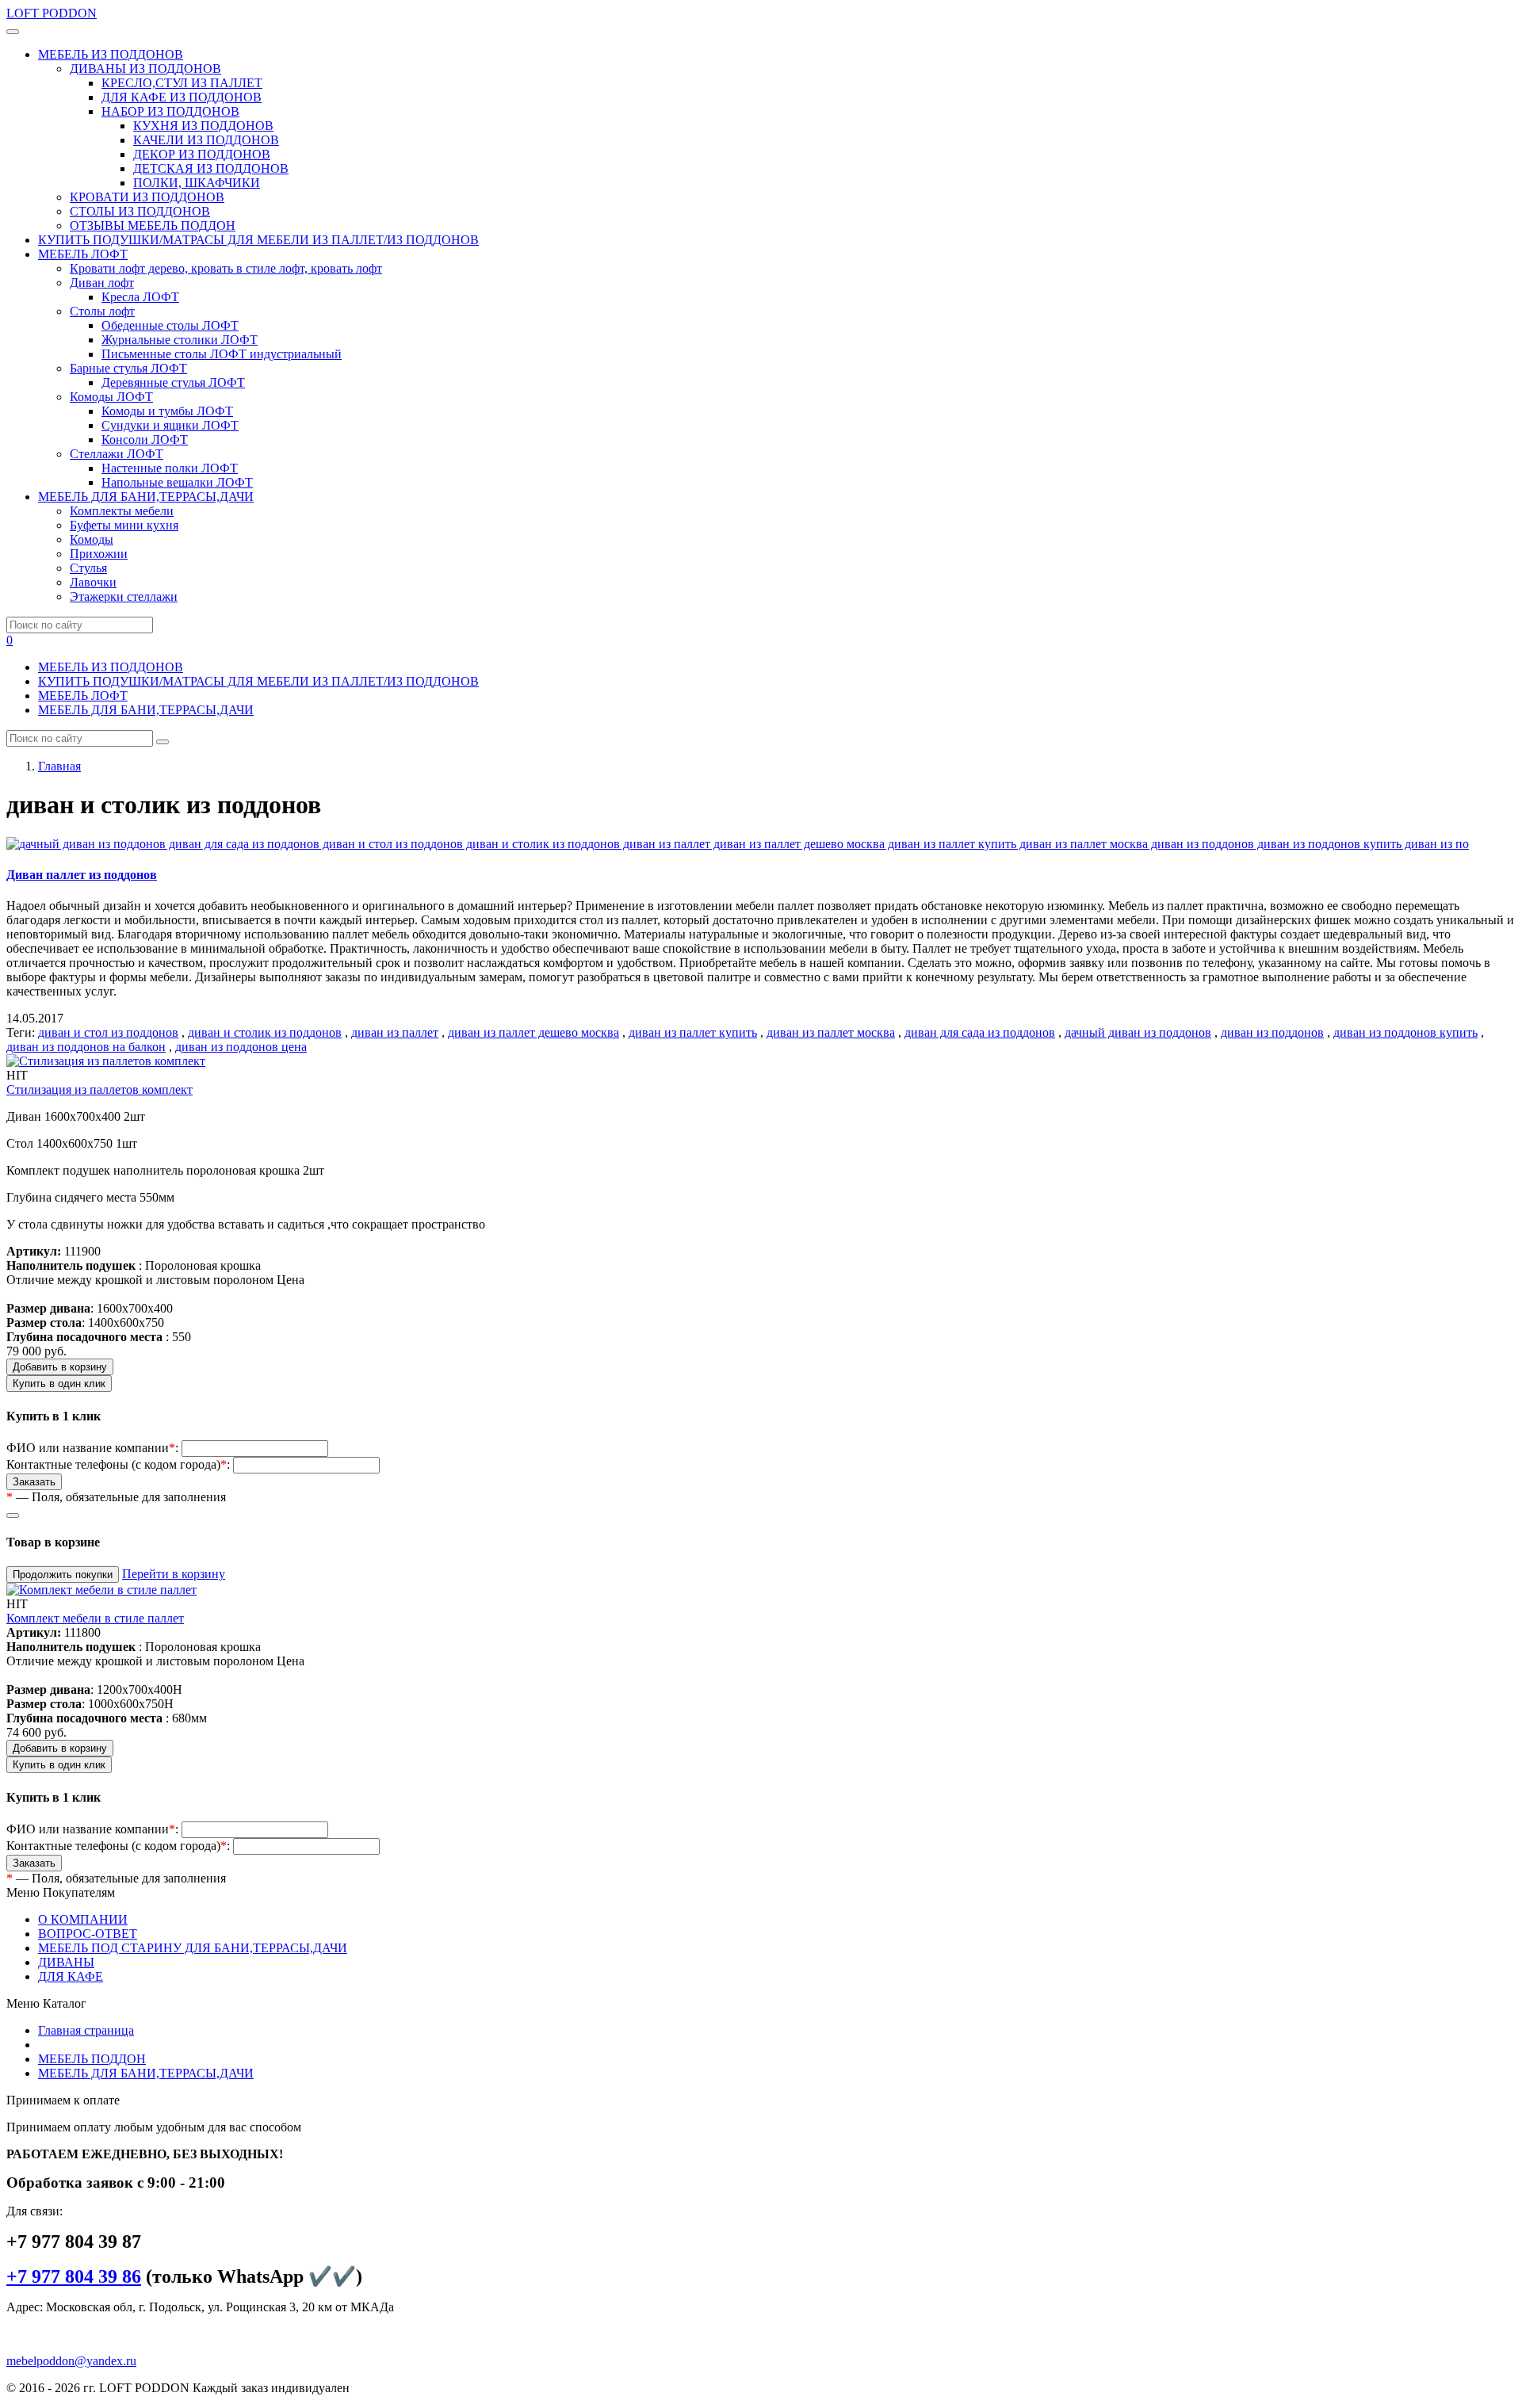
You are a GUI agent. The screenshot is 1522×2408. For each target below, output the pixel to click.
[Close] (13, 1516)
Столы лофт (102, 311)
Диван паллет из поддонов (82, 875)
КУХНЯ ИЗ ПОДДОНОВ (203, 126)
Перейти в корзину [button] (174, 1574)
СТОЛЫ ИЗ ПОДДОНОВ (140, 211)
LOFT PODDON (52, 13)
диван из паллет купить (693, 1032)
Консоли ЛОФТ (145, 440)
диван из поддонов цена (241, 1047)
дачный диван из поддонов (1138, 1032)
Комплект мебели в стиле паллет (95, 1618)
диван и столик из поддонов (265, 1032)
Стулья (88, 568)
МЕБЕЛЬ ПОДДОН (92, 2059)
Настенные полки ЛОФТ (170, 468)
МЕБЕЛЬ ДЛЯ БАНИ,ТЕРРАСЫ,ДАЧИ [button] (146, 497)
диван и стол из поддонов (108, 1032)
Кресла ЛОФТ (140, 297)
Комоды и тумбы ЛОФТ (167, 411)
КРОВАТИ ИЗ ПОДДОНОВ (147, 197)
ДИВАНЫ (66, 1962)
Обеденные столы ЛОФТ (170, 325)
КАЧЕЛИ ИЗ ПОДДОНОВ (206, 140)
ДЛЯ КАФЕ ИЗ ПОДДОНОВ (182, 97)
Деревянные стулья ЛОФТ (173, 382)
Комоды (92, 539)
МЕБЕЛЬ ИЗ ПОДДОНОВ (111, 667)
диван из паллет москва (831, 1032)
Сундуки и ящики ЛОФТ (170, 425)
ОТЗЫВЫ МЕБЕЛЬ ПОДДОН (153, 226)
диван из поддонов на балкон (86, 1047)
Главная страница (86, 2030)
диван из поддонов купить (1405, 1032)
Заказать (34, 1482)
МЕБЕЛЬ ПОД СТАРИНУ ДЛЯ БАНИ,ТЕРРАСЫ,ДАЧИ (193, 1948)
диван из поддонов (1272, 1032)
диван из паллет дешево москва (533, 1032)
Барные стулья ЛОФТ (128, 368)
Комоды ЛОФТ (111, 397)
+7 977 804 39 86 (74, 2276)
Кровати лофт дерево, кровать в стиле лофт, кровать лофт (226, 268)
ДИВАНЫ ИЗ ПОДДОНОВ (145, 69)
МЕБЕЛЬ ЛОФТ (83, 696)
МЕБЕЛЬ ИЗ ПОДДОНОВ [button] (111, 54)
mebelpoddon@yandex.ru (71, 2361)
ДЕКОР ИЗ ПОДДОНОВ (202, 154)
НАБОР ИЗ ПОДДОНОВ (170, 111)
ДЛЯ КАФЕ (71, 1976)
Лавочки (93, 582)
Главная (59, 766)
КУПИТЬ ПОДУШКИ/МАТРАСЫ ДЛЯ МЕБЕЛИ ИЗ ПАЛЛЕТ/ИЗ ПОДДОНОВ (258, 240)
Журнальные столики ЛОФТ (180, 340)
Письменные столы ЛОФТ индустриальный (222, 354)
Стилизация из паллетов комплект (99, 1089)
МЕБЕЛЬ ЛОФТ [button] (83, 254)
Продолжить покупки (63, 1575)
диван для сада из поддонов (980, 1032)
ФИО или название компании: (92, 1448)
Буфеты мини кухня (124, 525)
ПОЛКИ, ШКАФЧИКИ (197, 183)
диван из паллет (395, 1032)
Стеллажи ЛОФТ (117, 454)
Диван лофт (102, 283)
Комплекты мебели (122, 511)
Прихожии (99, 554)
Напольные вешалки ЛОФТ (177, 482)
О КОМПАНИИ (83, 1919)
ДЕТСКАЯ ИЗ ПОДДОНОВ (211, 168)
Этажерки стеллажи (124, 596)
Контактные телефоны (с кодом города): (118, 1464)
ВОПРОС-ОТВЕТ (88, 1934)
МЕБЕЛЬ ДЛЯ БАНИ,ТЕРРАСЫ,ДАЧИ (146, 710)
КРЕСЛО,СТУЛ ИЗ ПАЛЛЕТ (182, 83)
